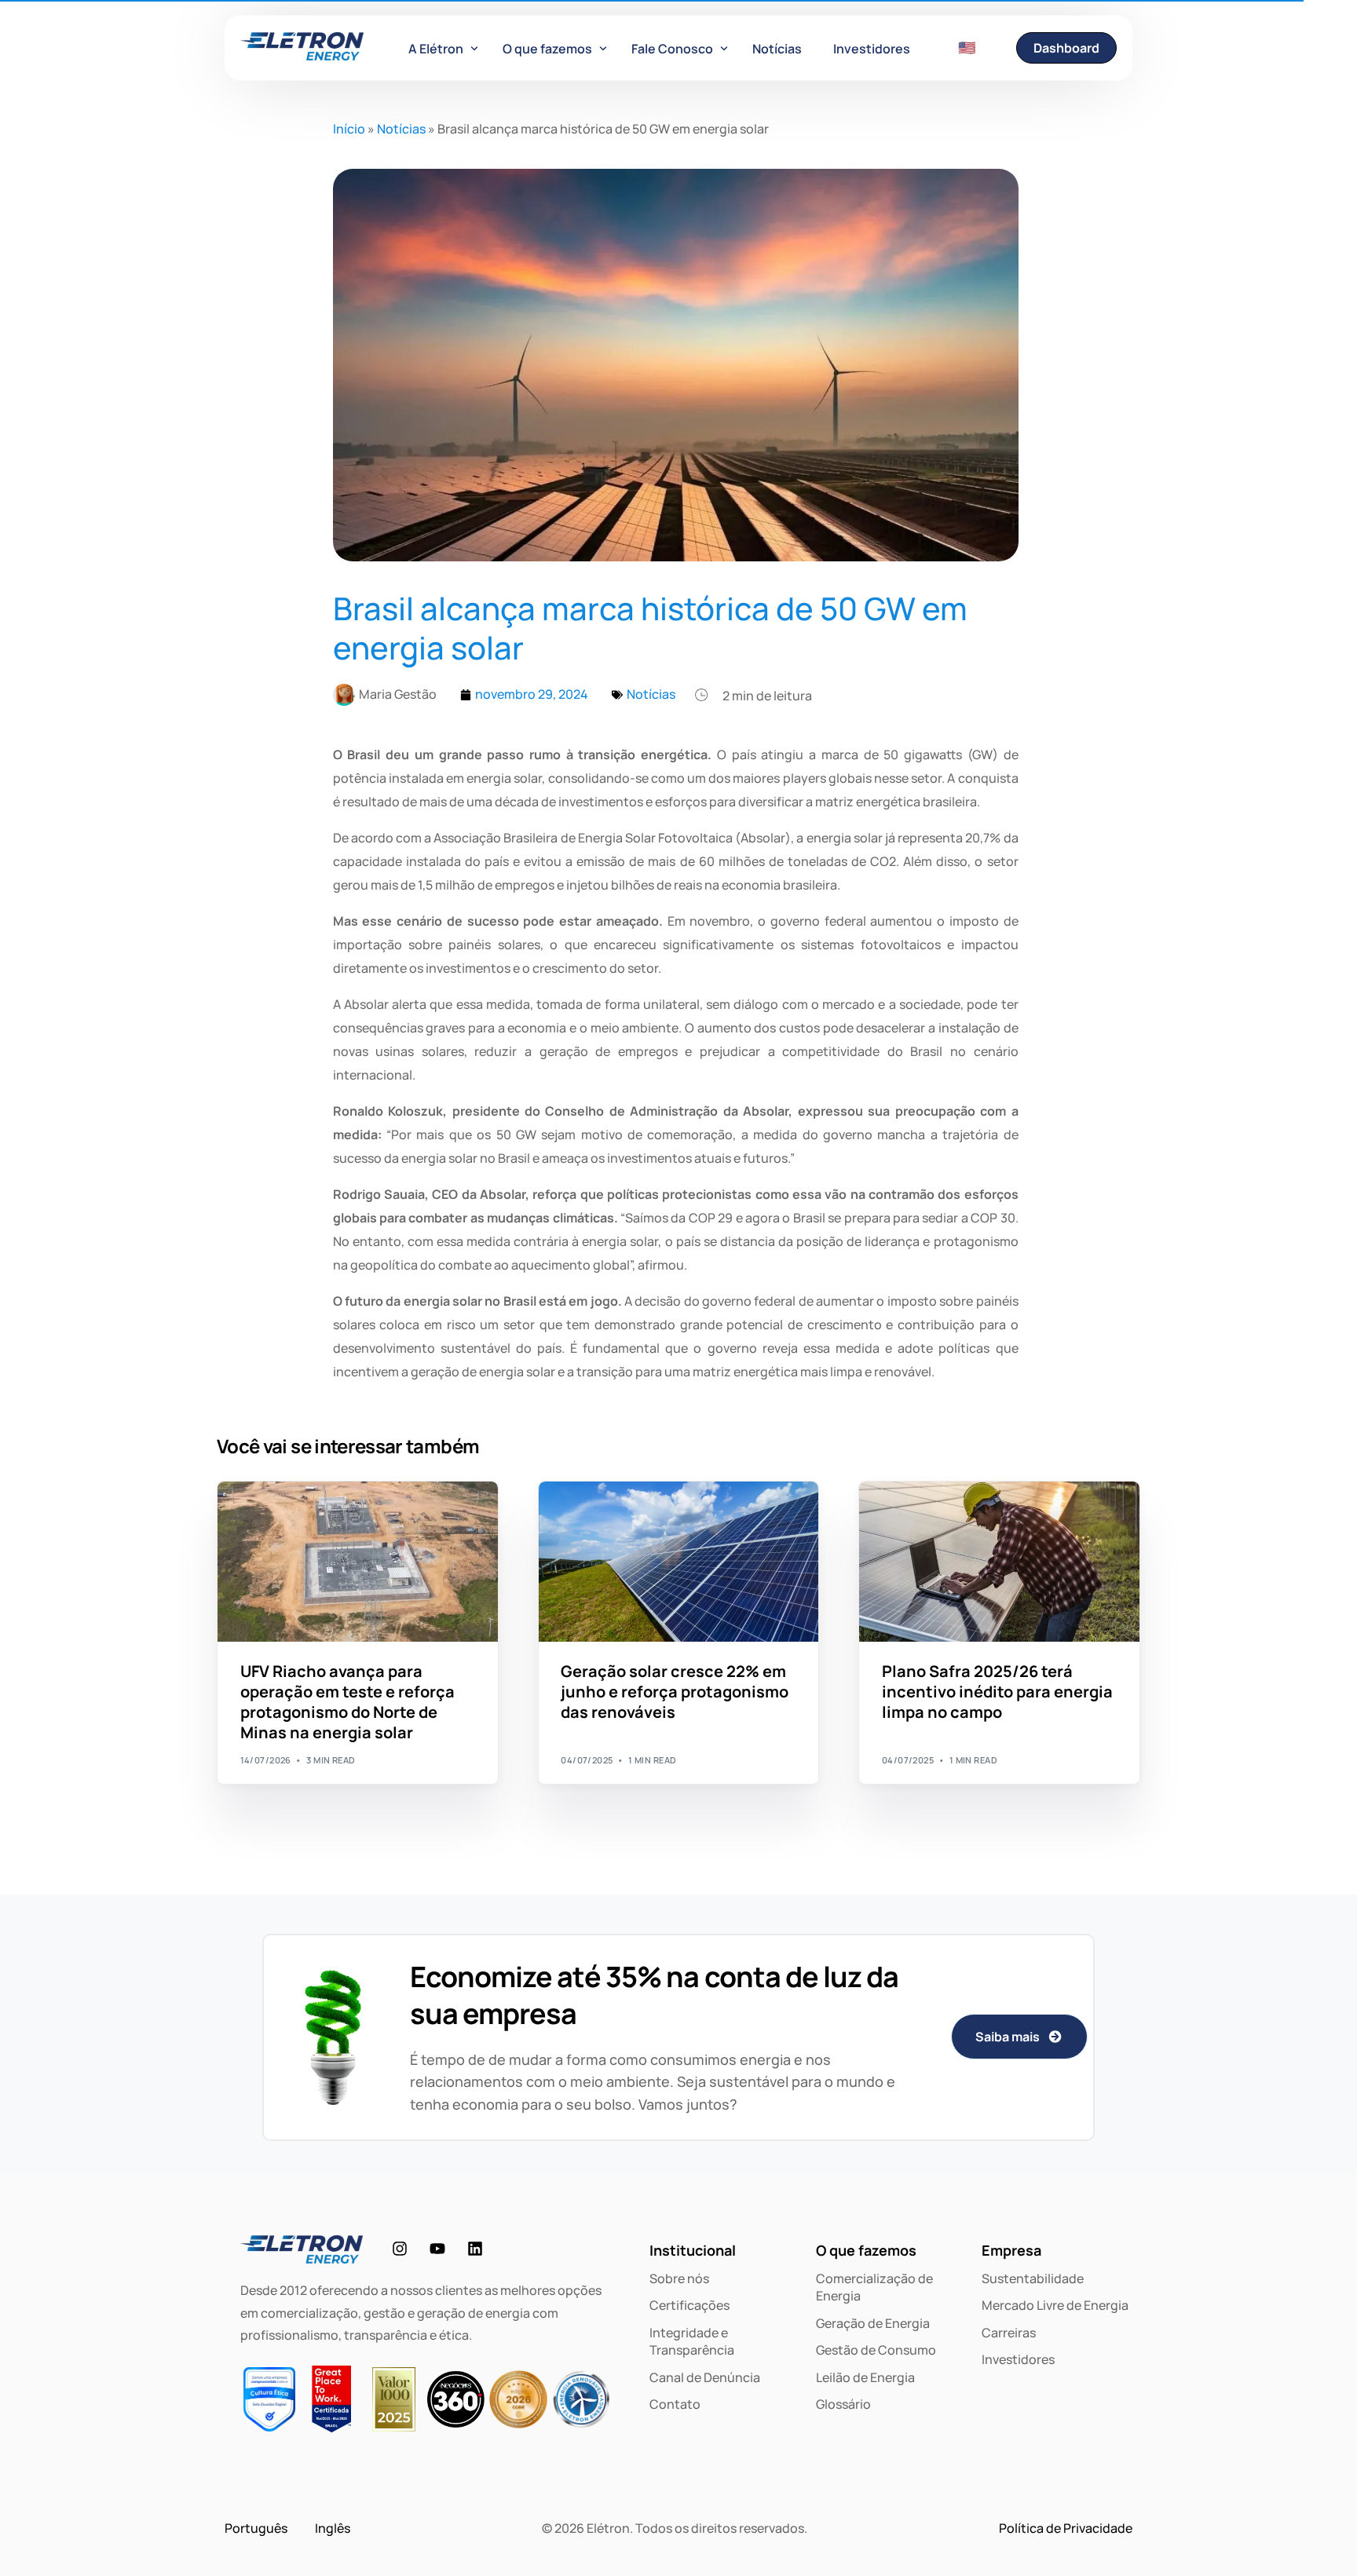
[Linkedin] (475, 2249)
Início (349, 129)
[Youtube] (437, 2249)
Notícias (401, 129)
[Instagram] (400, 2249)
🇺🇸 (967, 47)
